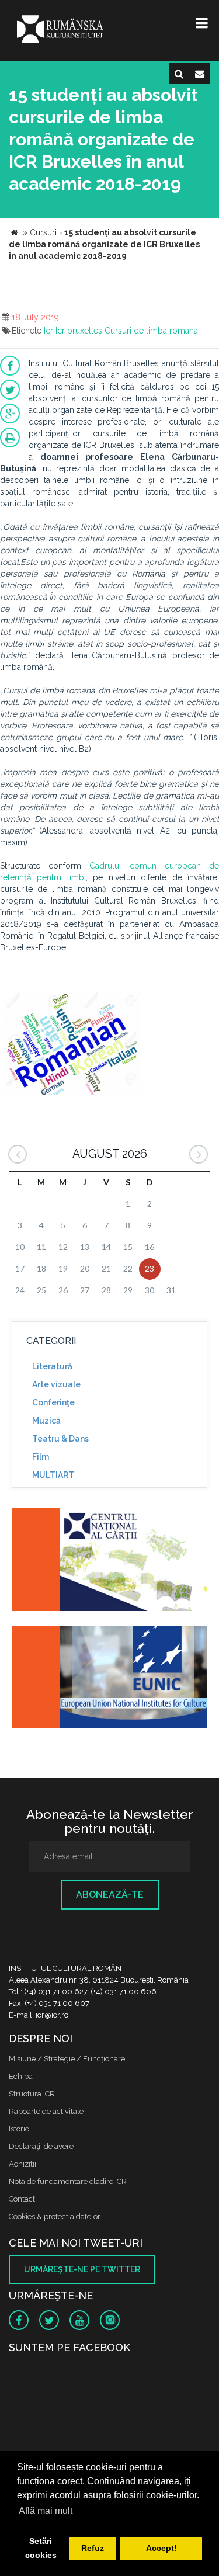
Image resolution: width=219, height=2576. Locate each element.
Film (41, 1457)
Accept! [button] (161, 2548)
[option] (72, 1044)
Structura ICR (32, 2094)
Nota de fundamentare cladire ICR (68, 2181)
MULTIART (53, 1475)
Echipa (21, 2076)
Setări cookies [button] (41, 2548)
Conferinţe (53, 1402)
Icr (48, 331)
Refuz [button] (93, 2548)
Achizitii (22, 2164)
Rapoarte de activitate (46, 2111)
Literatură (52, 1366)
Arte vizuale (56, 1384)
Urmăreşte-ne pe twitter (82, 2269)
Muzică (46, 1421)
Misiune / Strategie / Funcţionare (67, 2059)
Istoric (19, 2129)
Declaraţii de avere (41, 2146)
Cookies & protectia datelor (55, 2216)
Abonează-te (110, 1895)
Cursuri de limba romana (151, 331)
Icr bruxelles (79, 331)
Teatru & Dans (60, 1439)
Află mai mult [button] (46, 2511)
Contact (22, 2199)
